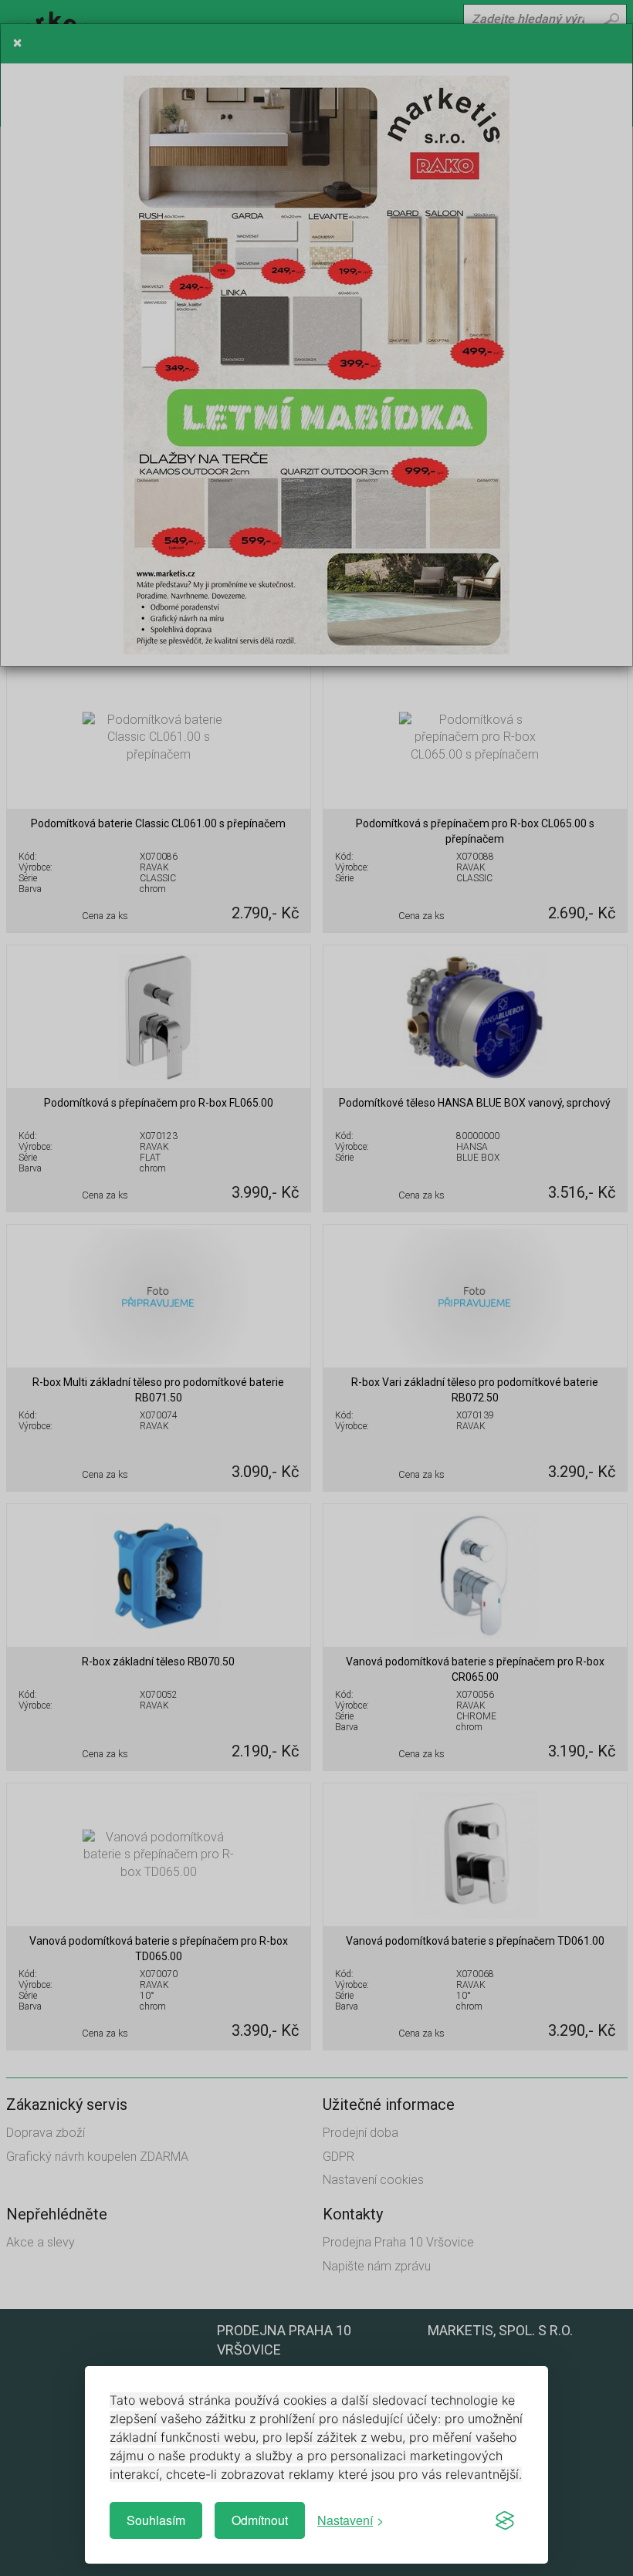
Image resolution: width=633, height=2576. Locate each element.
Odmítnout (260, 2520)
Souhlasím (156, 2520)
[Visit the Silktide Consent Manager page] (505, 2520)
